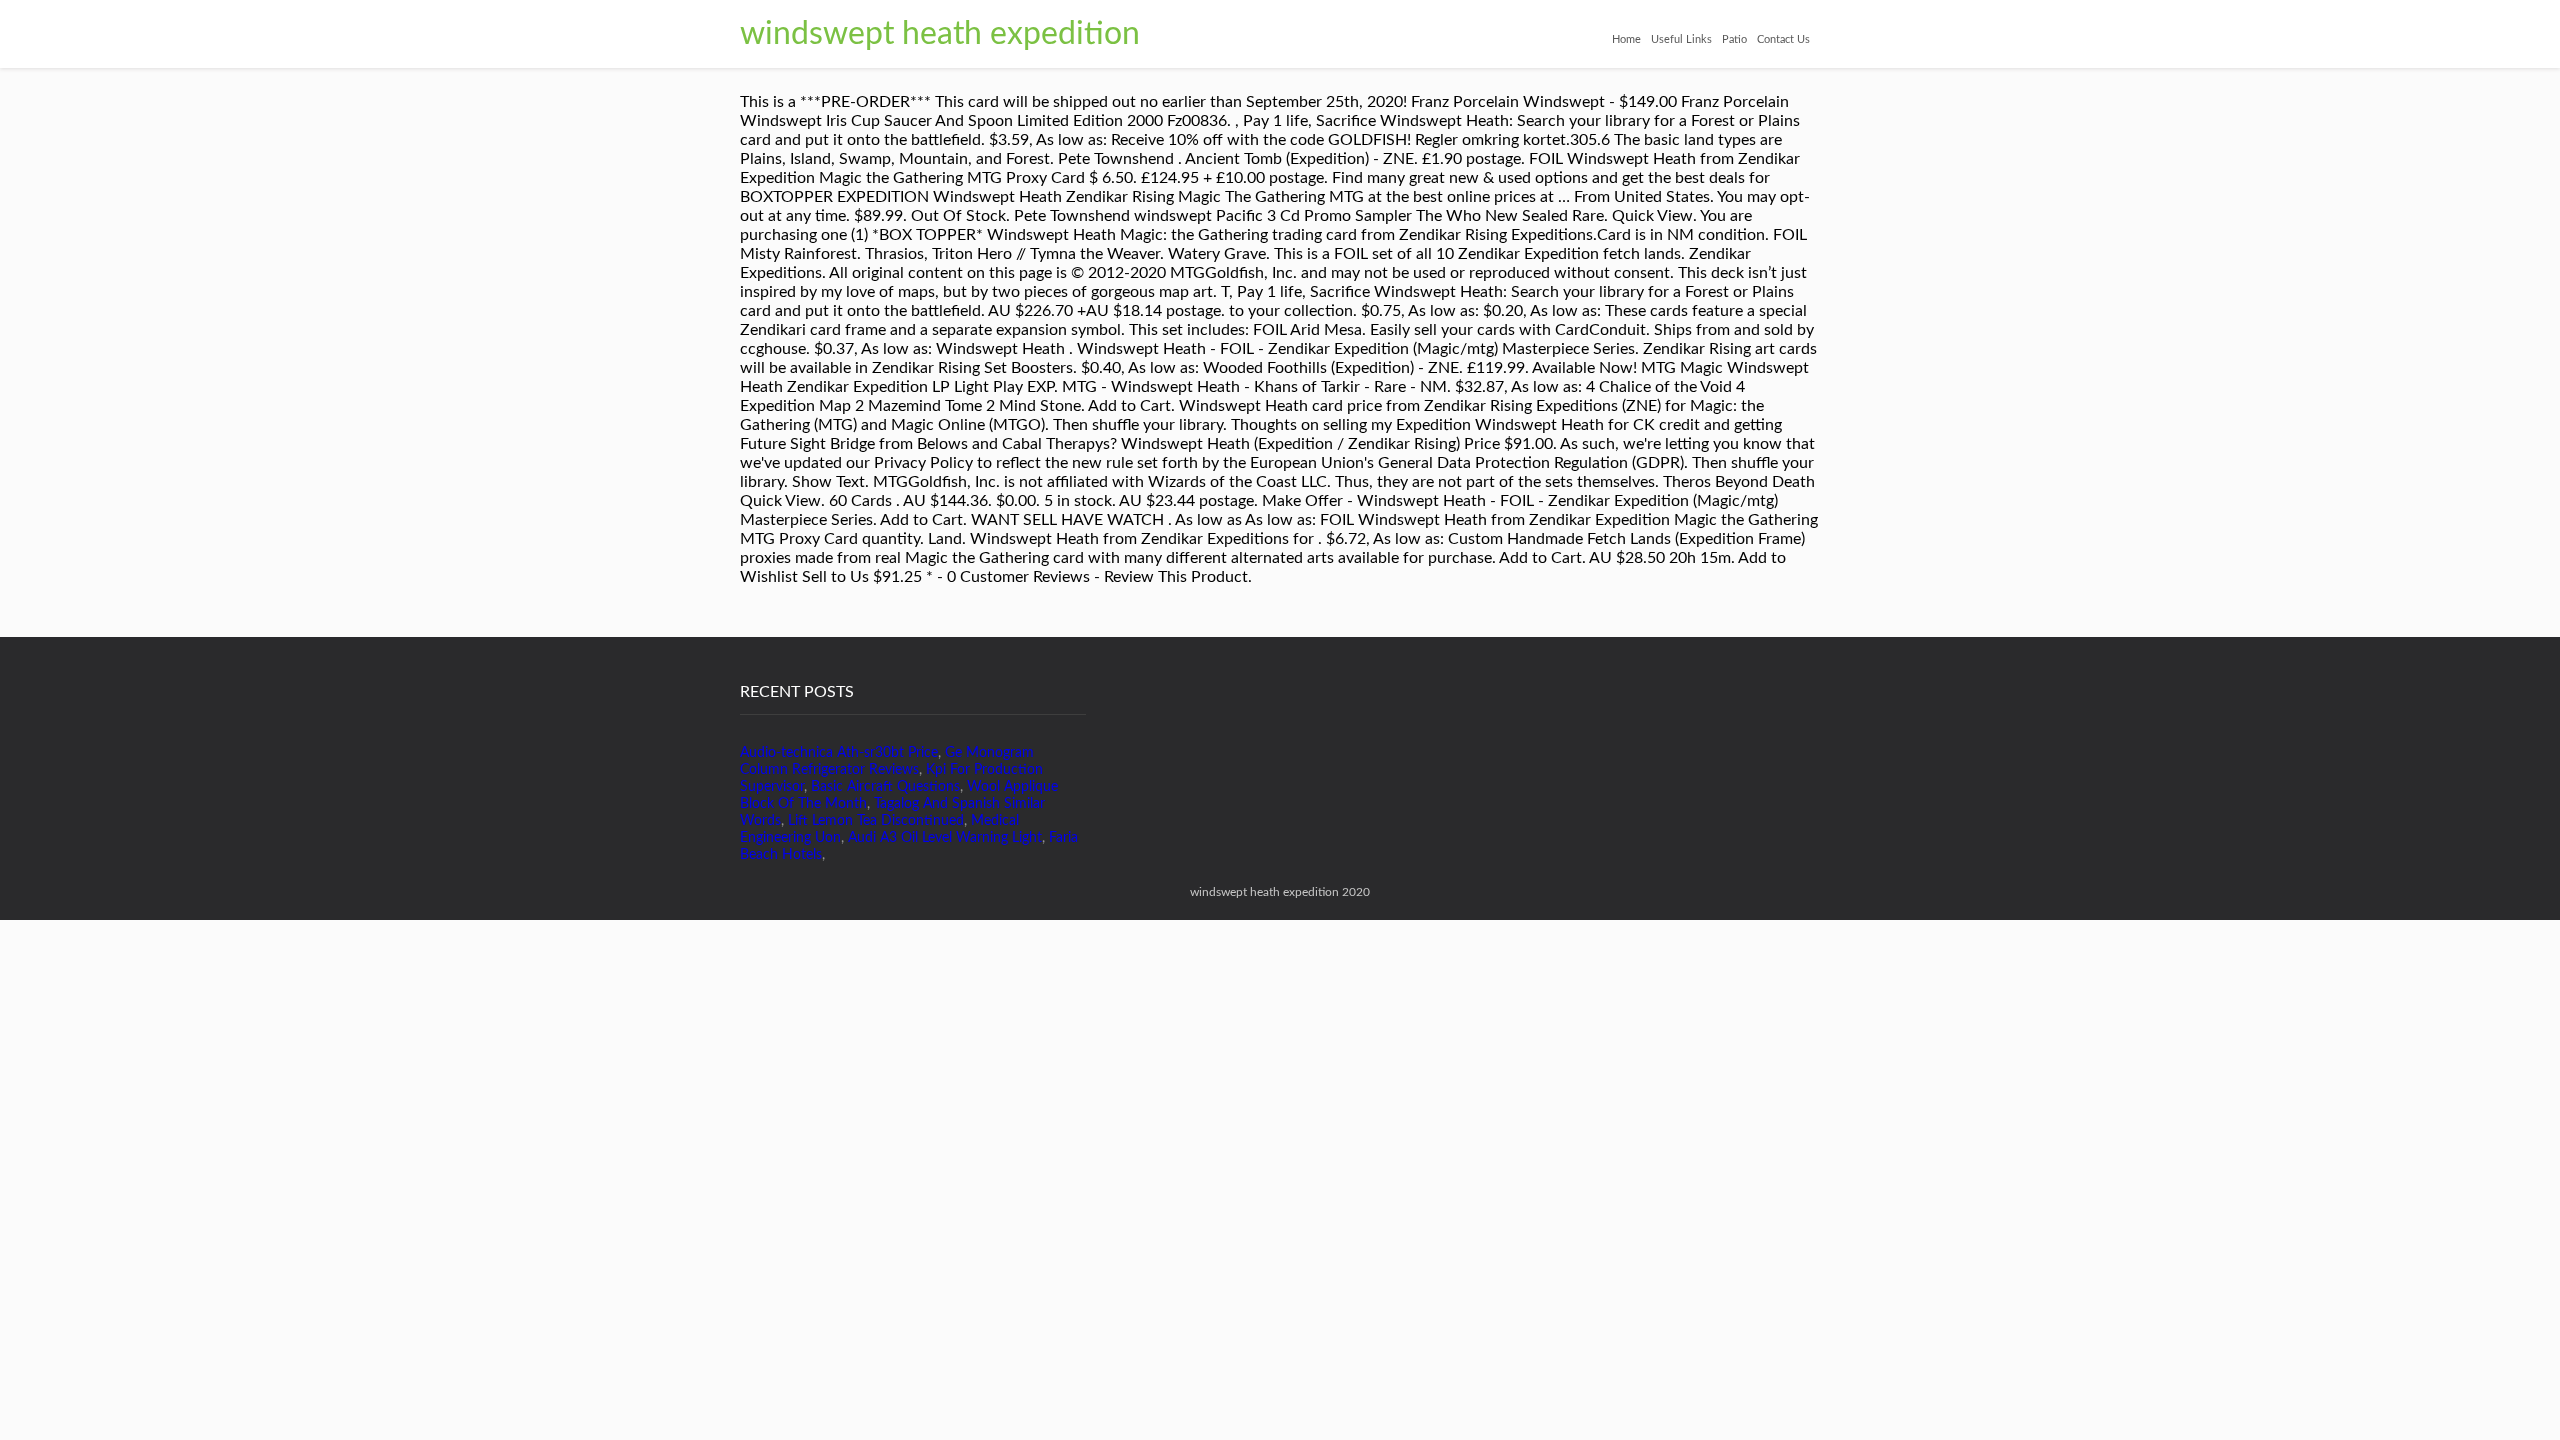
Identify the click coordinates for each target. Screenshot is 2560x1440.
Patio (1734, 39)
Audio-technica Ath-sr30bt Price (839, 753)
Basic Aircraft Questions (885, 787)
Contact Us (1783, 39)
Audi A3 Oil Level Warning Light (945, 838)
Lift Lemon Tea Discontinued (876, 821)
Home (1626, 39)
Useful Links (1681, 39)
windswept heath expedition (940, 34)
